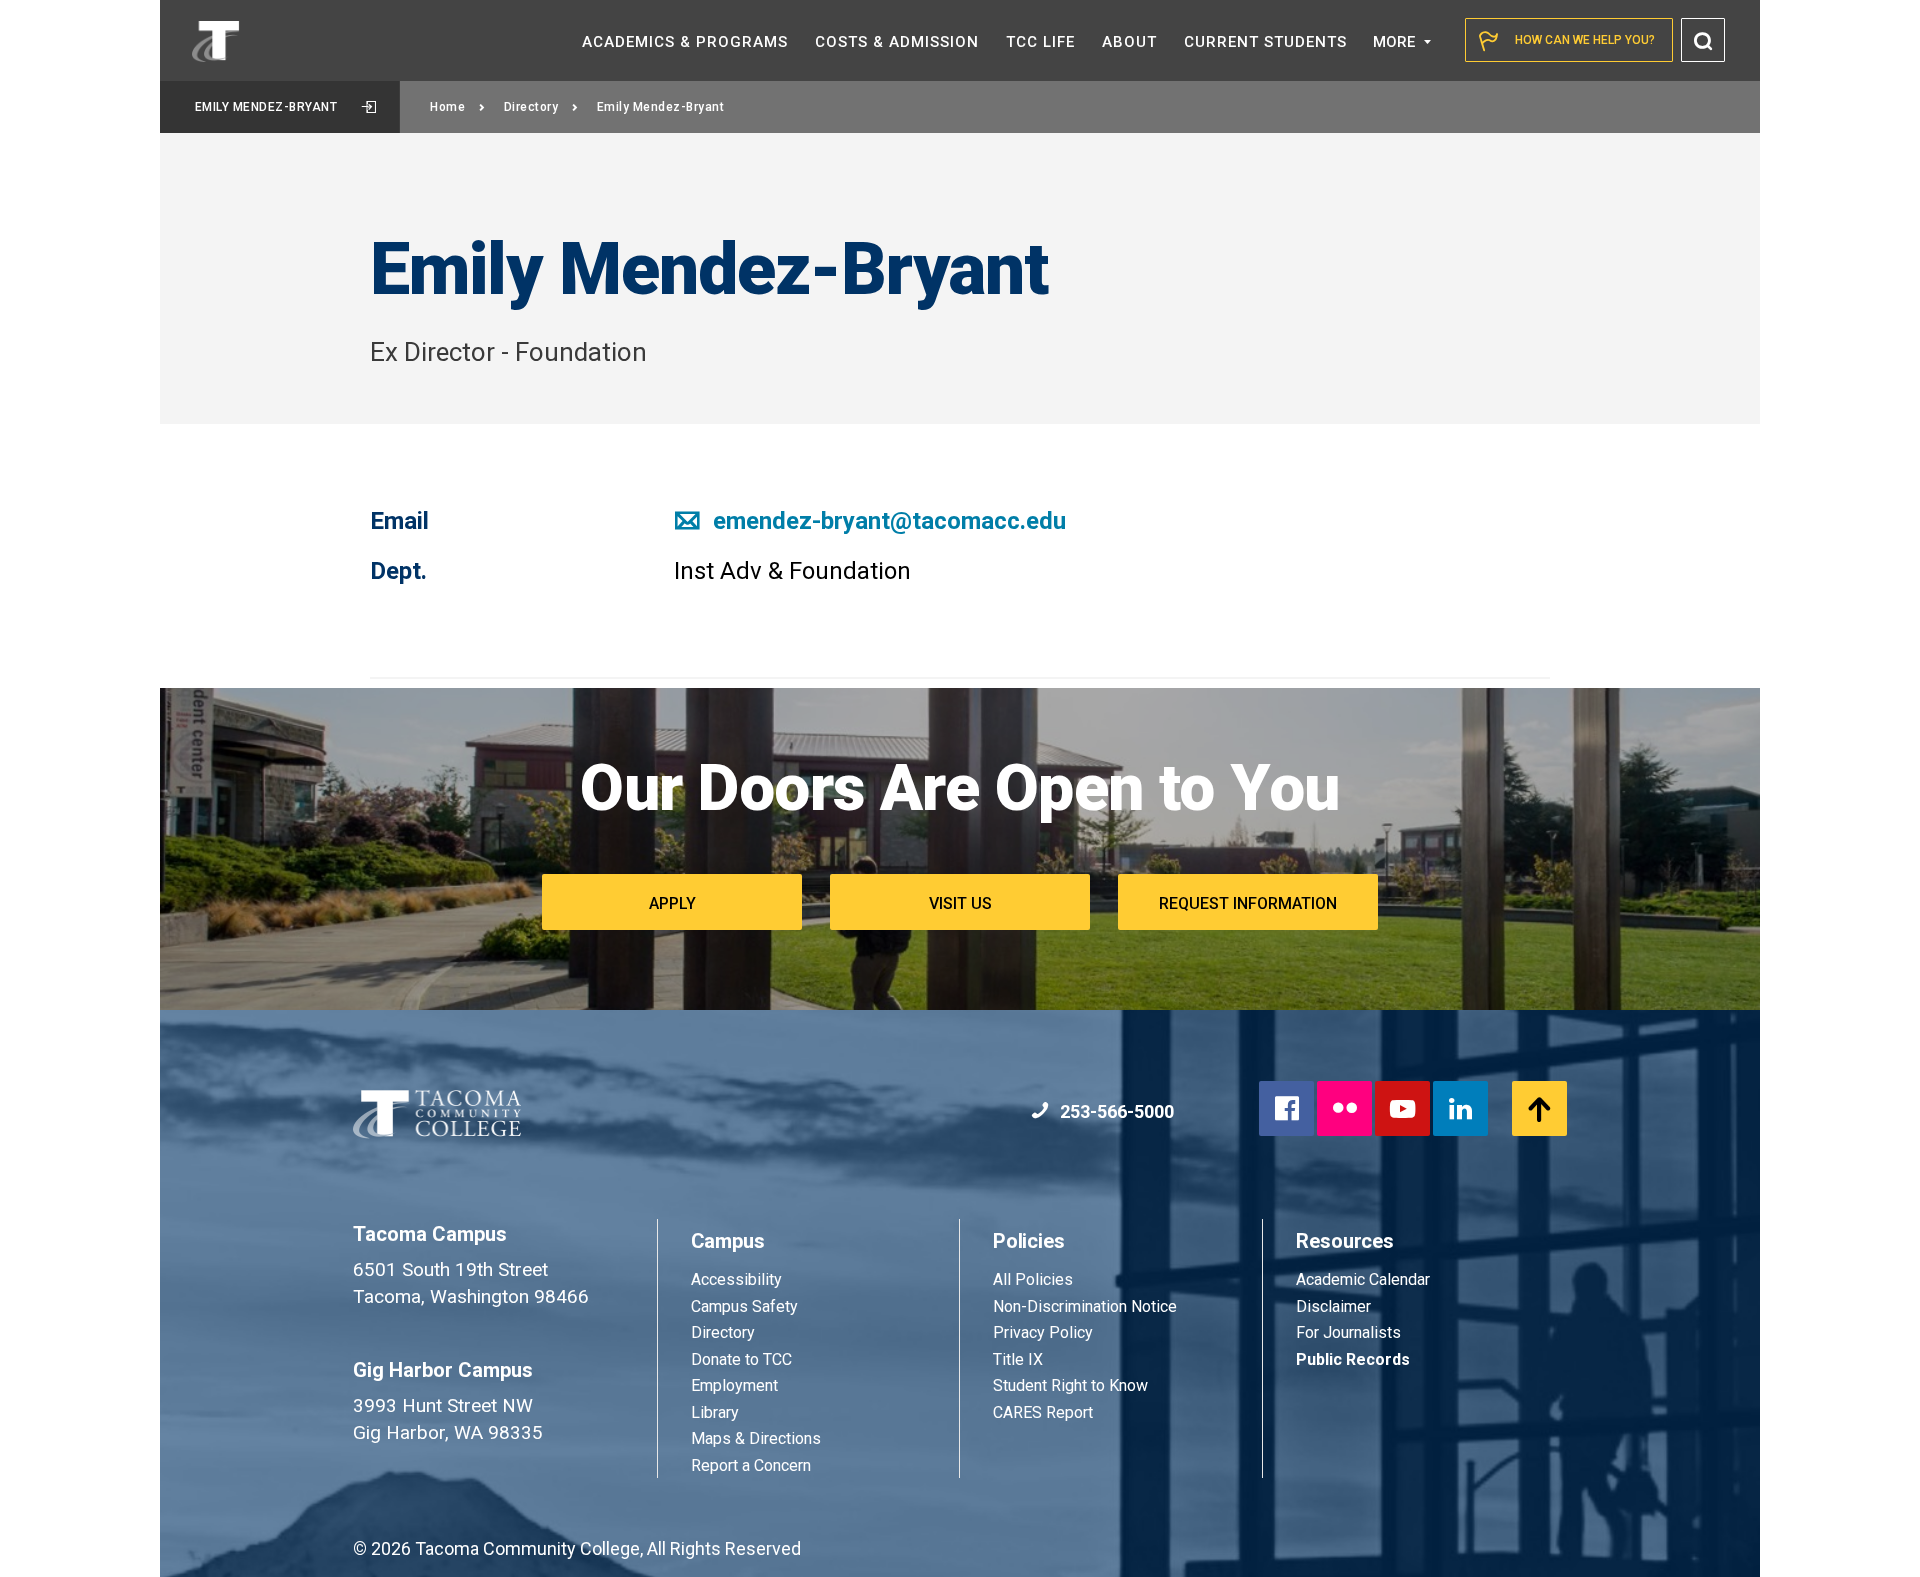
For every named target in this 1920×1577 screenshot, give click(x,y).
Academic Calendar (1363, 1279)
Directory (531, 107)
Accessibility (736, 1279)
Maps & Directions (756, 1438)
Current (1265, 42)
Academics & (685, 42)
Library (715, 1412)
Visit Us (960, 903)
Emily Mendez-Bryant (266, 107)
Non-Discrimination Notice (1085, 1306)
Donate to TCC (741, 1359)
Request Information (1248, 903)
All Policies (1035, 1279)
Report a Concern (751, 1465)
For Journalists (1348, 1332)
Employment (734, 1385)
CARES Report (1043, 1412)
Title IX (1018, 1359)
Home (447, 107)
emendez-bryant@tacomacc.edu (886, 521)
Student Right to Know (1070, 1385)
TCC (1040, 42)
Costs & (897, 42)
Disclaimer (1333, 1306)
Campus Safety (744, 1306)
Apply (672, 903)
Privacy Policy (1043, 1332)
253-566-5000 (1115, 1111)
